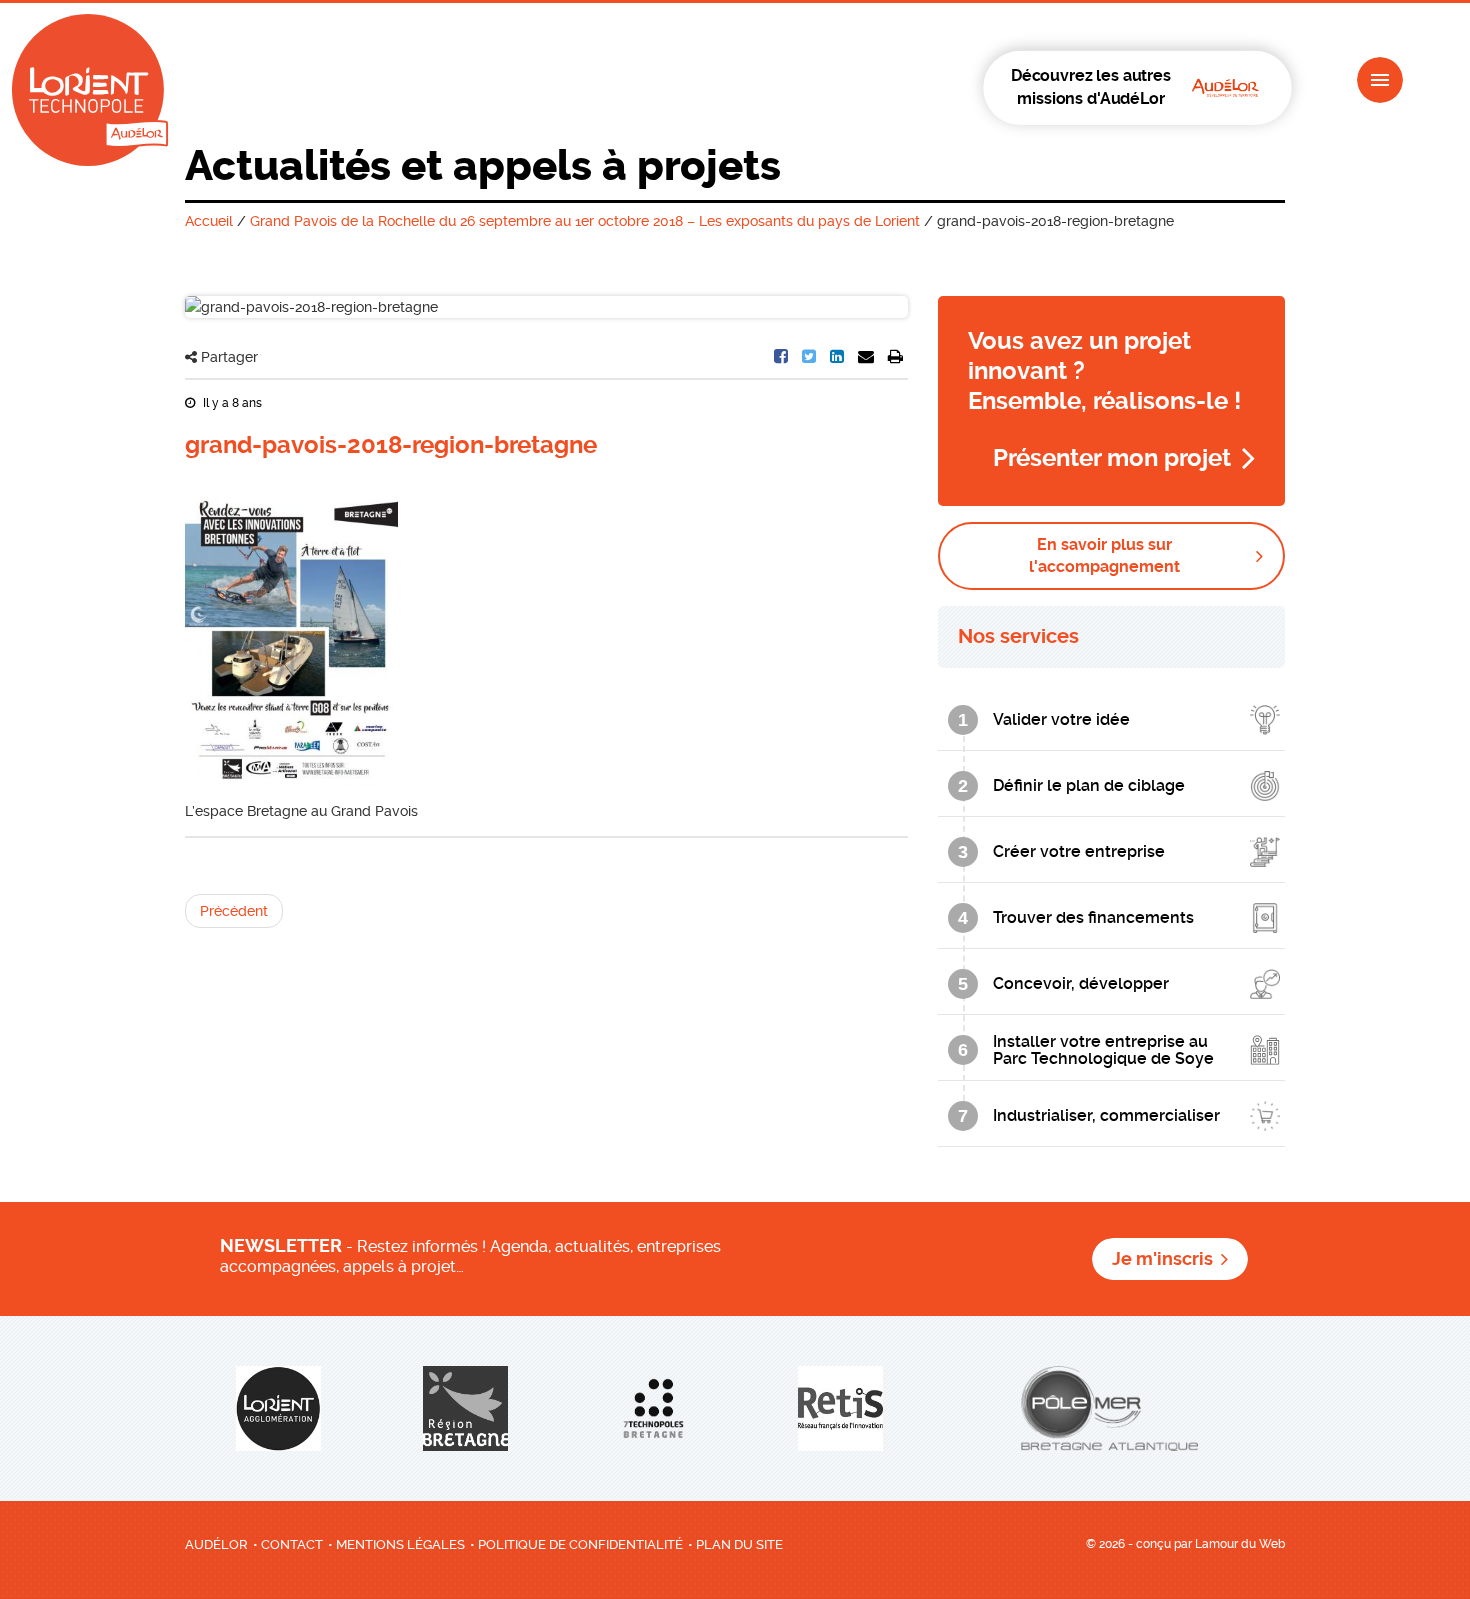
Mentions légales (400, 1544)
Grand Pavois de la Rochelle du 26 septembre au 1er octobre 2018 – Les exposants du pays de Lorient (585, 221)
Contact (292, 1544)
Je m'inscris (1162, 1259)
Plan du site (739, 1544)
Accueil (209, 221)
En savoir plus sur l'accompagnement (1104, 555)
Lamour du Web (1240, 1544)
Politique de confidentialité (580, 1544)
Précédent (234, 911)
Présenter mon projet (1112, 458)
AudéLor (216, 1544)
